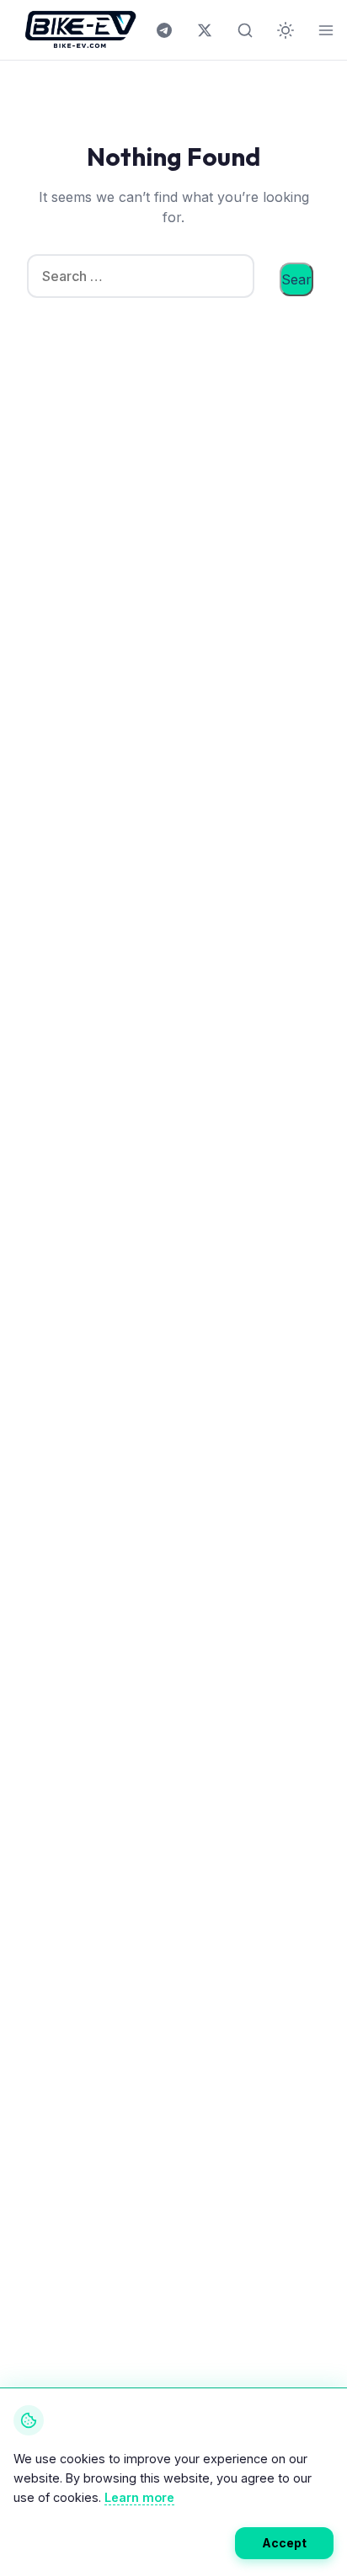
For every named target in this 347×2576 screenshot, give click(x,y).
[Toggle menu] (326, 30)
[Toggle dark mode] (286, 30)
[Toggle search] (245, 30)
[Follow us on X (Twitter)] (205, 30)
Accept (284, 2543)
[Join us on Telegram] (164, 30)
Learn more (139, 2497)
